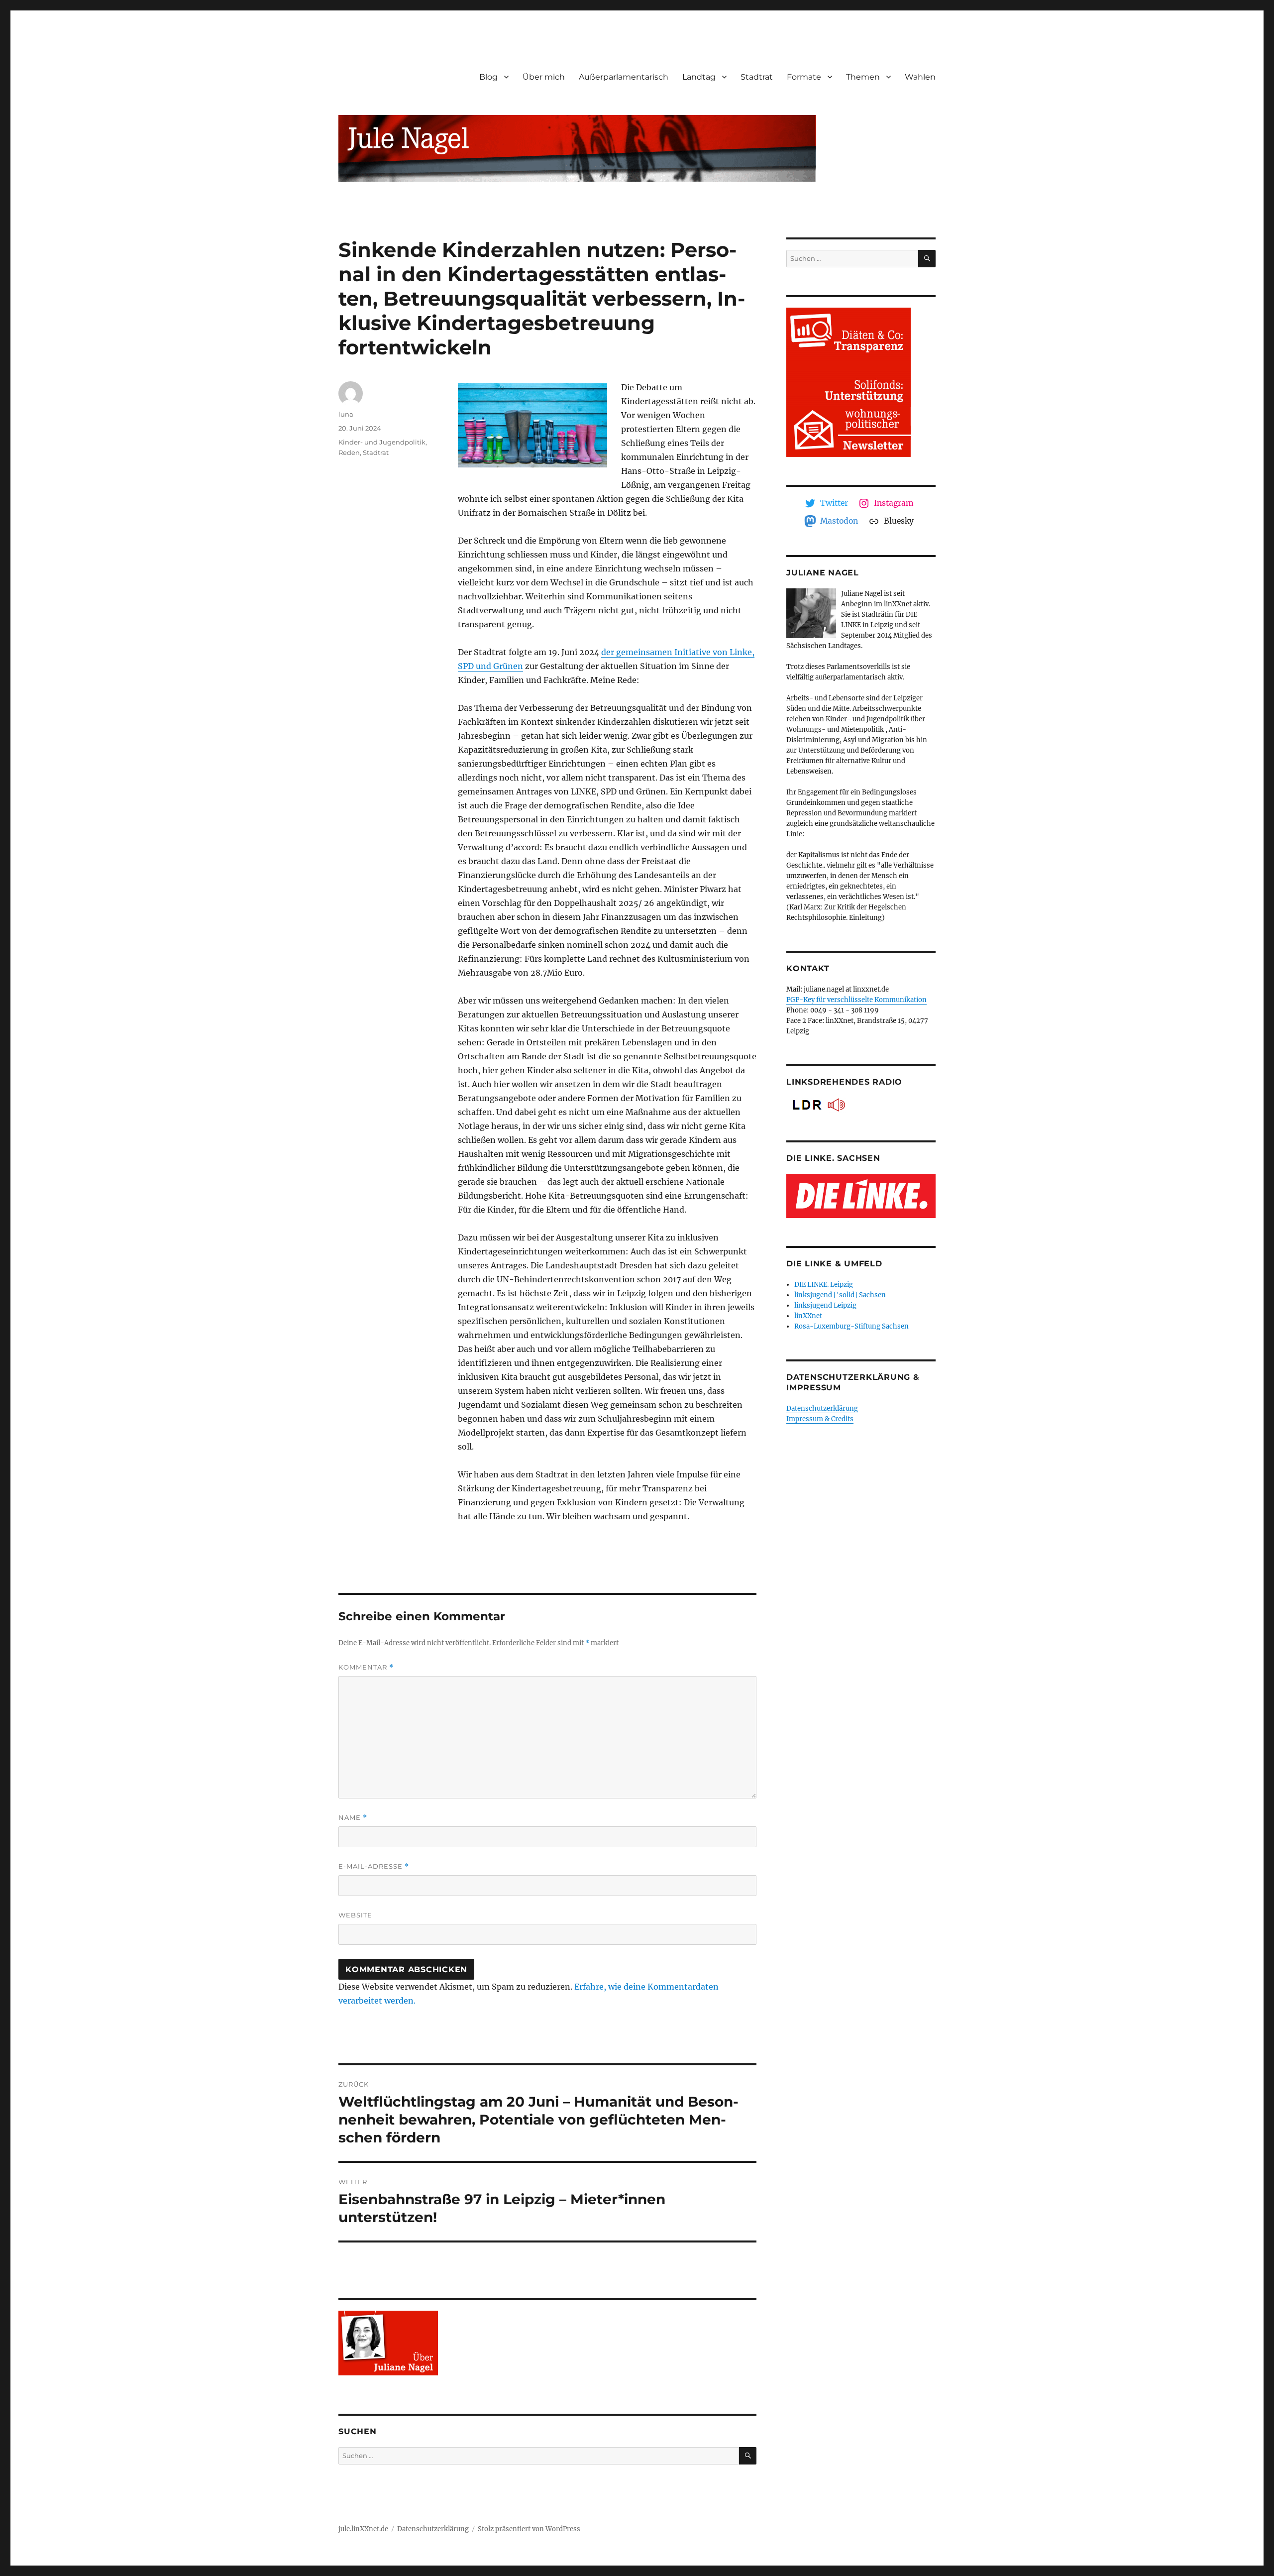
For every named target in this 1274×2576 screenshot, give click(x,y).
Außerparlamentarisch (624, 77)
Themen (863, 77)
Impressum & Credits (820, 1419)
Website (355, 1915)
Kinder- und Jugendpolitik (382, 442)
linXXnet (808, 1316)
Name (353, 1818)
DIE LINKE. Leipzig (824, 1285)
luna (346, 414)
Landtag (699, 77)
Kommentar (366, 1667)
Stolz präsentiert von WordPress (529, 2529)
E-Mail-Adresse (374, 1866)
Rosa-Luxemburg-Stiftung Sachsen (851, 1326)
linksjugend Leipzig (825, 1305)
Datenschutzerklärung (822, 1408)
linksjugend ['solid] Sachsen (840, 1295)
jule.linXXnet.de (363, 2529)
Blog (488, 77)
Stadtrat (757, 77)
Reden (349, 452)
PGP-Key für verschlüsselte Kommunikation (856, 1000)
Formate (804, 77)
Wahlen (920, 77)
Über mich (544, 77)
